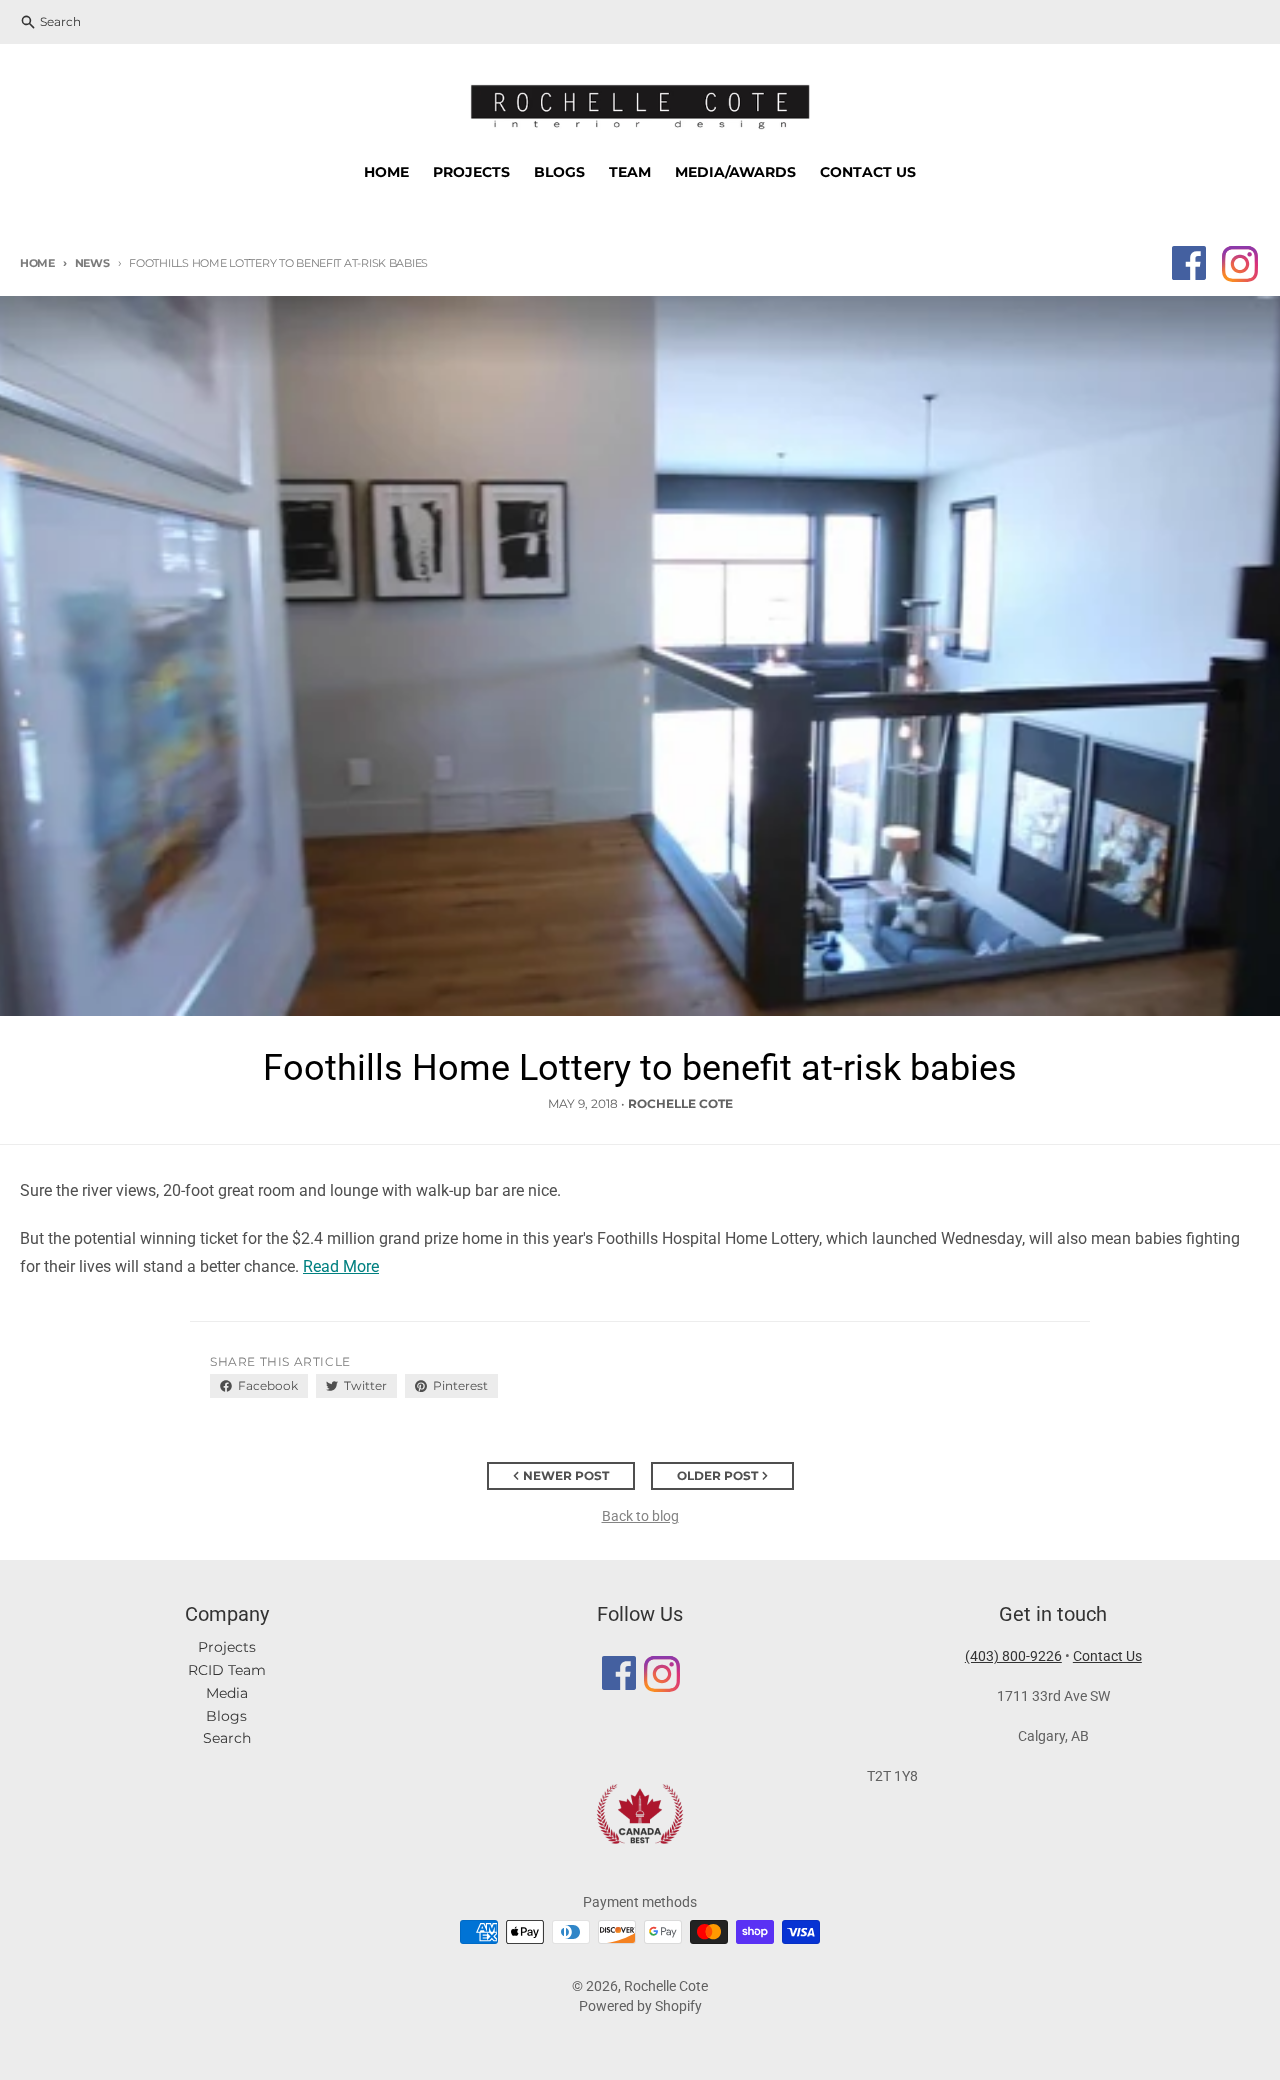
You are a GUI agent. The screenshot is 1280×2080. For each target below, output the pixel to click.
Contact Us (1107, 1656)
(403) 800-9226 (1013, 1656)
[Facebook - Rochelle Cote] (1189, 263)
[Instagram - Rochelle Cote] (1239, 263)
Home (37, 263)
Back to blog (640, 1516)
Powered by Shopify (640, 2006)
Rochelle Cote (666, 1986)
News (92, 263)
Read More (341, 1266)
